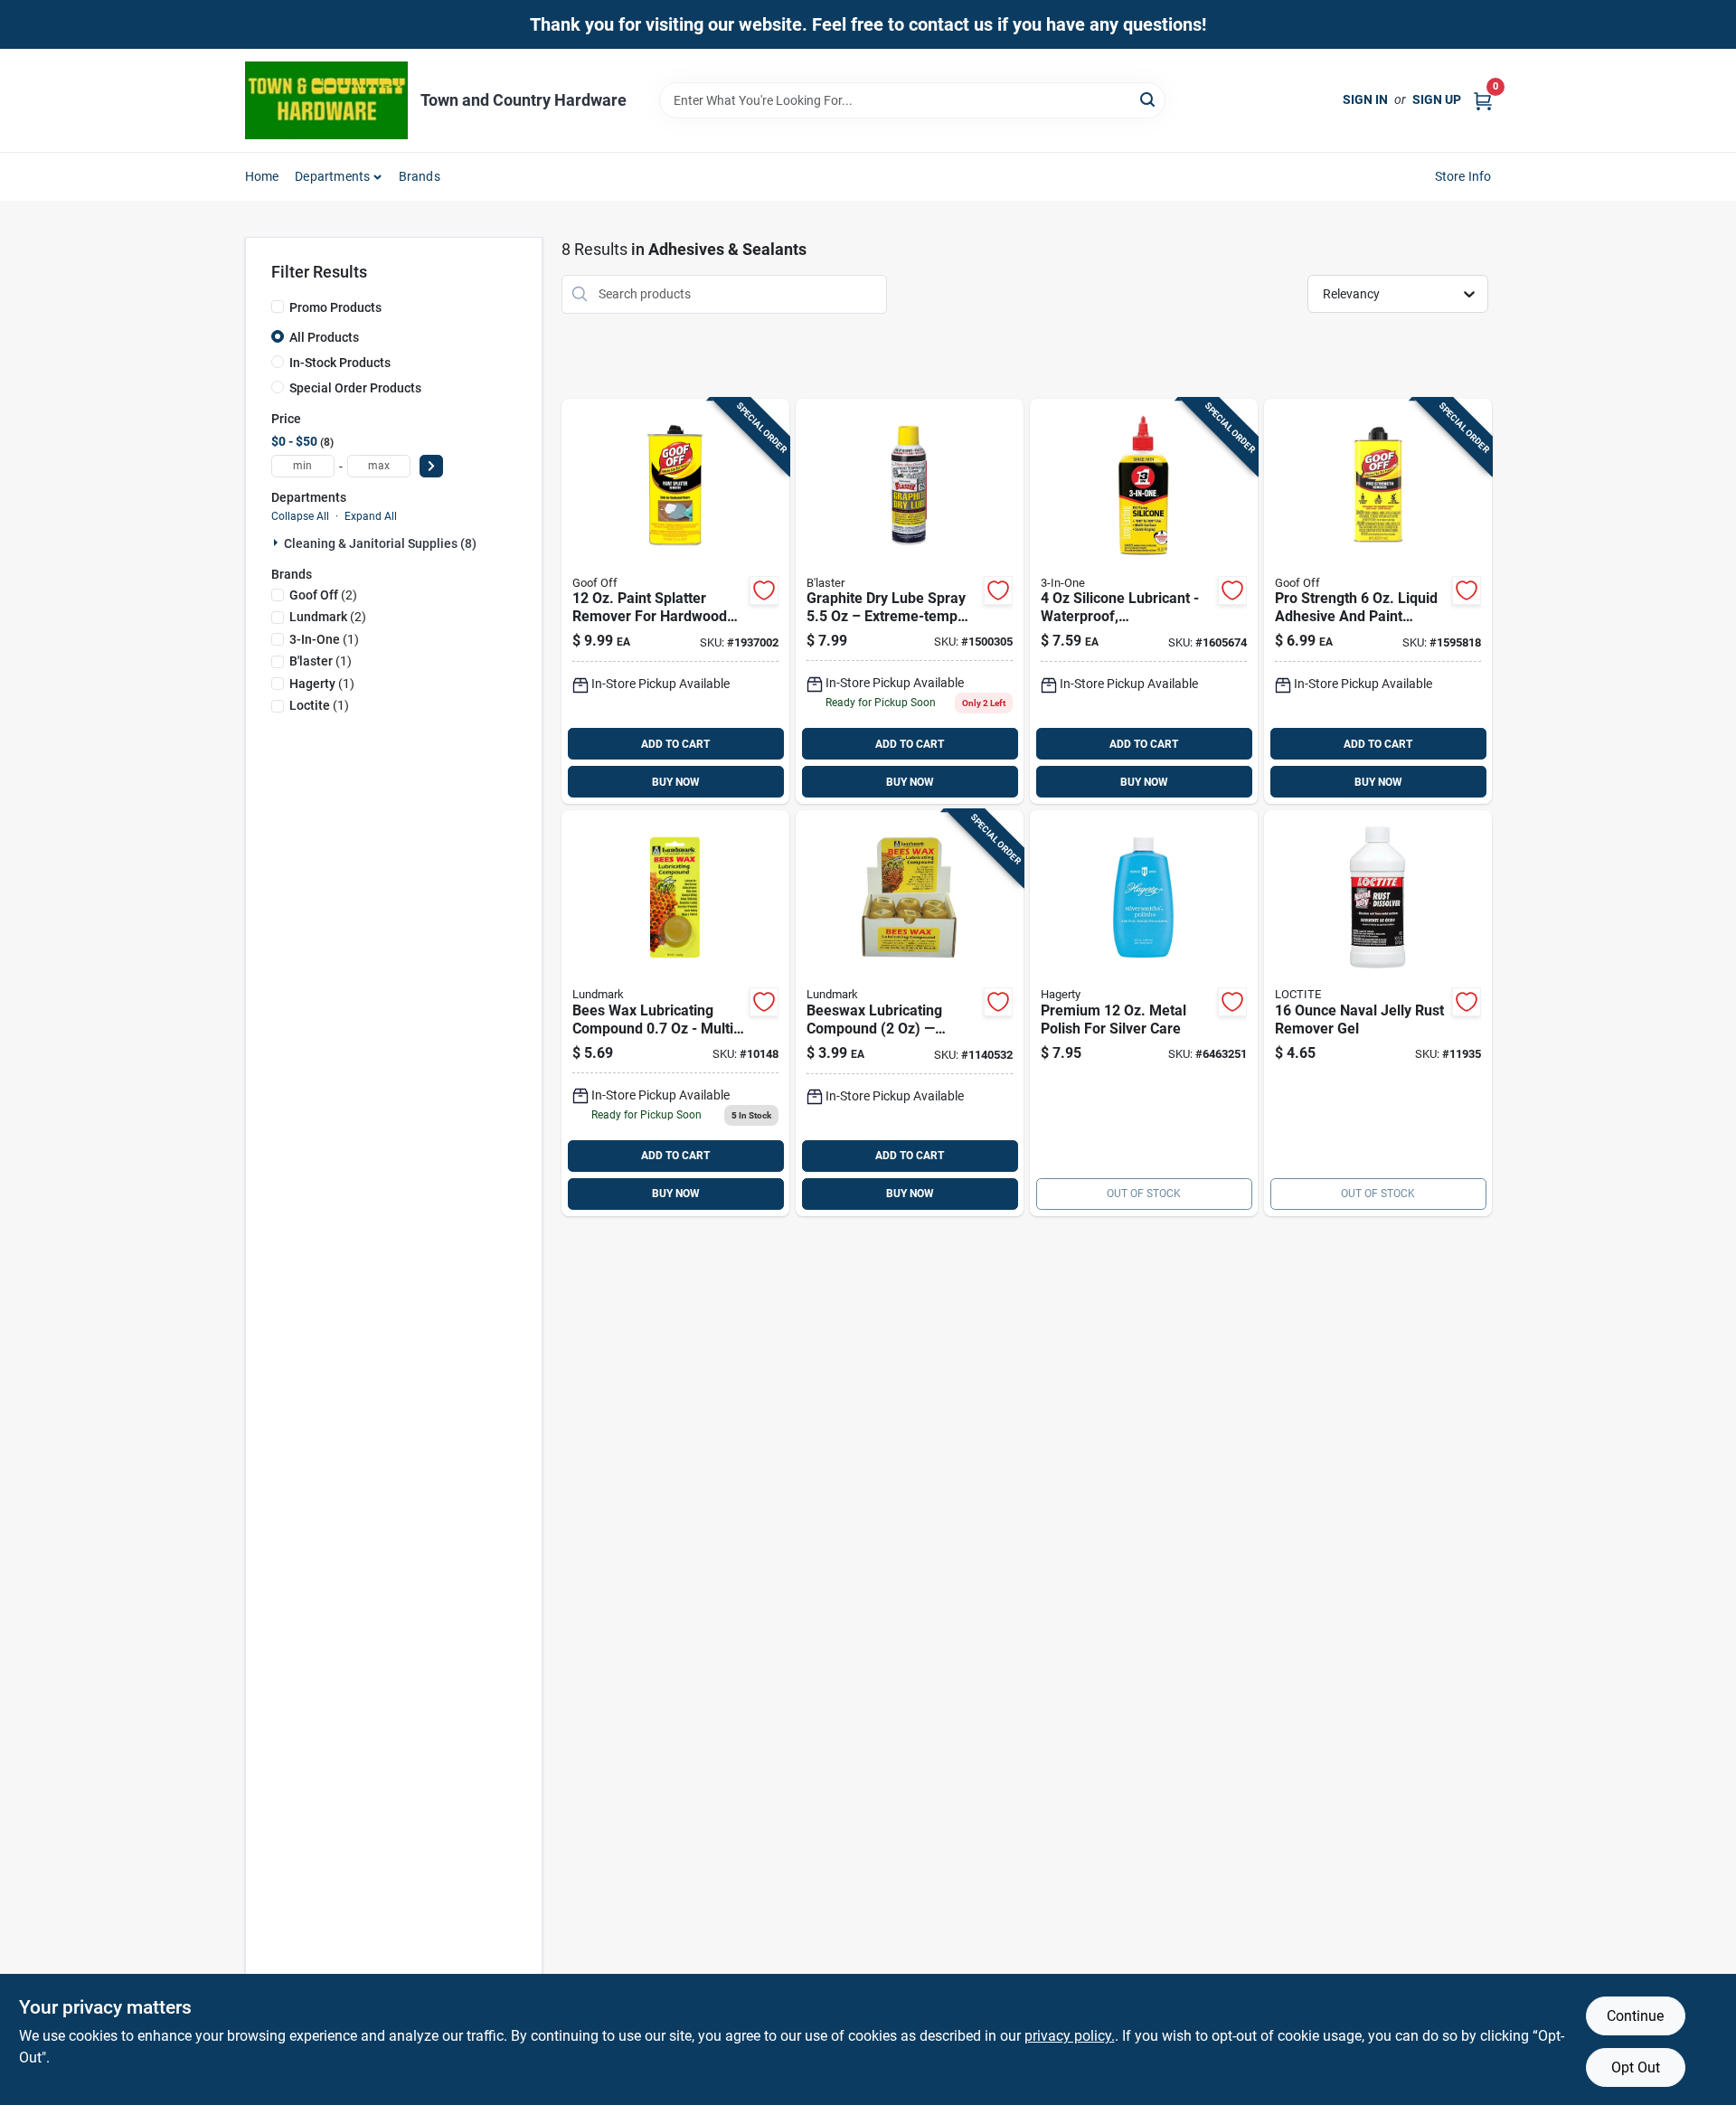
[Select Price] (431, 466)
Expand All (371, 516)
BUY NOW (676, 782)
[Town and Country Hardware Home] (326, 100)
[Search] (1149, 99)
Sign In (1365, 99)
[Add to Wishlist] (764, 590)
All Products (324, 337)
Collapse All (300, 516)
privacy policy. (1070, 2036)
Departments (332, 176)
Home (262, 176)
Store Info (1463, 176)
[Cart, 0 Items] (1483, 100)
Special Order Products (355, 388)
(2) (323, 595)
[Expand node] (278, 543)
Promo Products (335, 307)
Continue (1635, 2016)
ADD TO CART (675, 744)
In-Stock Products (340, 363)
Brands (420, 176)
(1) (324, 639)
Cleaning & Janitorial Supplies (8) (380, 543)
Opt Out (1636, 2067)
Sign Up (1437, 99)
